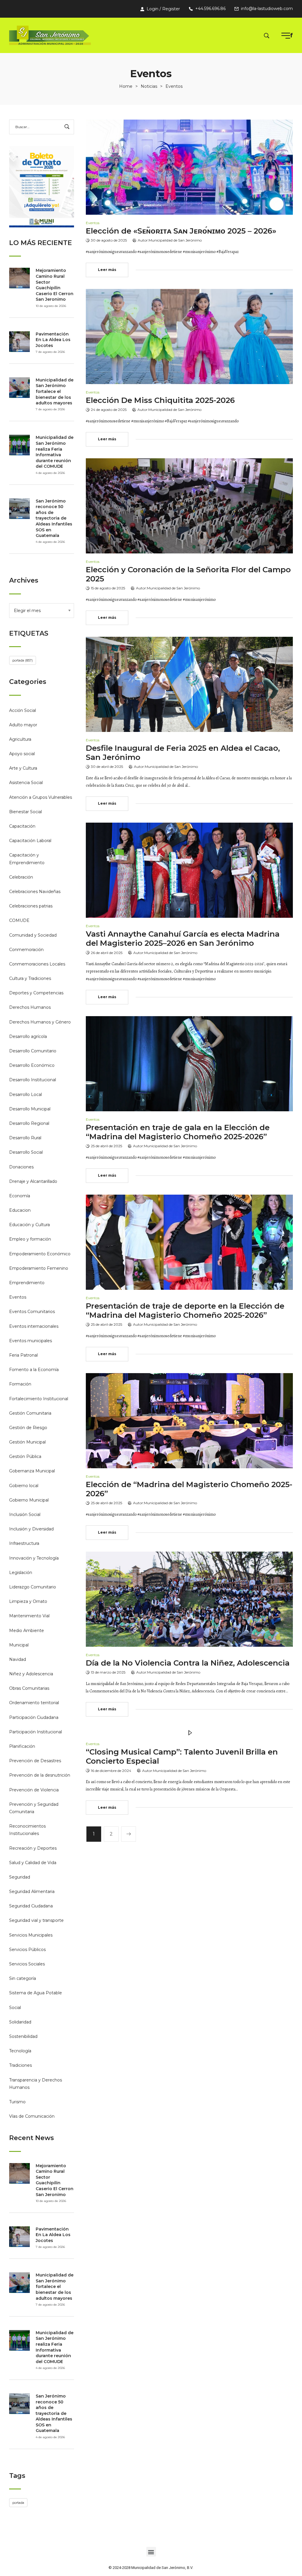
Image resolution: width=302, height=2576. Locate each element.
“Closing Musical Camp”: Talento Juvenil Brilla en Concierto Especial (182, 1756)
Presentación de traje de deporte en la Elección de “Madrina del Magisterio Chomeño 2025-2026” (185, 1311)
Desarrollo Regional (29, 1123)
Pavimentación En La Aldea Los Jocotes (53, 340)
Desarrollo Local (26, 1094)
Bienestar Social (26, 812)
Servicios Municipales (31, 1935)
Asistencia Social (26, 783)
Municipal (19, 1645)
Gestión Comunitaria (30, 1413)
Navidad (18, 1659)
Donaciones (21, 1167)
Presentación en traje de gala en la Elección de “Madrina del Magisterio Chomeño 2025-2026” (178, 1132)
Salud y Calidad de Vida (33, 1863)
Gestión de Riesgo (28, 1428)
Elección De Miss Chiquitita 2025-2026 (160, 400)
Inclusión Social (25, 1514)
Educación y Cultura (29, 1225)
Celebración (21, 877)
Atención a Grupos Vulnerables (41, 797)
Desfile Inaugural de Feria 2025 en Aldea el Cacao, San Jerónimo (183, 753)
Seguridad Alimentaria (32, 1892)
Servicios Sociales (27, 1964)
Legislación (21, 1573)
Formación (20, 1384)
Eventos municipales (31, 1341)
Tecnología (20, 2051)
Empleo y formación (30, 1239)
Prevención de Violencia (34, 1790)
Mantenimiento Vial (29, 1616)
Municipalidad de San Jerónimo (175, 240)
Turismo (17, 2102)
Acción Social (23, 710)
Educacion (20, 1210)
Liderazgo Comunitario (33, 1587)
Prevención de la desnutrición (40, 1775)
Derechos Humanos (30, 1007)
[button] (151, 2552)
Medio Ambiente (27, 1631)
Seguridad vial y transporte (36, 1920)
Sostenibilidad (23, 2036)
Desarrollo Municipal (30, 1109)
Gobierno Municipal (29, 1500)
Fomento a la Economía (34, 1370)
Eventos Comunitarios (32, 1312)
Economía (20, 1196)
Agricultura (20, 739)
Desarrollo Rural (25, 1138)
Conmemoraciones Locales (37, 964)
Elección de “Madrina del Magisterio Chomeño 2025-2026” (189, 1489)
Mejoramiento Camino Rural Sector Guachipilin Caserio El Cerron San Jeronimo (55, 285)
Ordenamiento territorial (34, 1703)
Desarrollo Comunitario (33, 1051)
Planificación (22, 1746)
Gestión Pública (25, 1456)
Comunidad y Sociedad (33, 935)
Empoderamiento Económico (40, 1254)
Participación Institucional (36, 1732)
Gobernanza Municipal (32, 1471)
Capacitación (22, 826)
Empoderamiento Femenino (39, 1268)
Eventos (18, 1297)
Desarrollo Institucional (33, 1080)
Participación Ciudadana (34, 1717)
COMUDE (19, 920)
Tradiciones (20, 2065)
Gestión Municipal (27, 1442)
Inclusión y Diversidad (31, 1529)
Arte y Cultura (23, 768)
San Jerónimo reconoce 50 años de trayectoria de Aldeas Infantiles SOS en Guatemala (54, 518)
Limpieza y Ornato (28, 1601)
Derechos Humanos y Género (40, 1022)
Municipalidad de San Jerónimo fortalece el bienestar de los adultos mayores (55, 391)
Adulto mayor (23, 725)
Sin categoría (23, 1978)
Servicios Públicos (27, 1950)
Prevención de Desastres (35, 1761)
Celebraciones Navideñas (35, 892)
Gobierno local (24, 1486)
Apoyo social (22, 754)
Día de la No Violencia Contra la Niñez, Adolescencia (188, 1663)
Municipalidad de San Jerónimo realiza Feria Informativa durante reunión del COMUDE (55, 452)
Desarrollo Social (26, 1152)
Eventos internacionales (34, 1326)
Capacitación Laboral (30, 841)
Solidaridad (20, 2022)
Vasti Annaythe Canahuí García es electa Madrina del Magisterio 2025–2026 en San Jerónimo (183, 939)
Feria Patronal (23, 1355)
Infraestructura (24, 1543)
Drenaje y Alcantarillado (33, 1181)
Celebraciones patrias (31, 906)
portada (23, 660)
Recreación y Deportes (33, 1848)
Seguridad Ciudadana (31, 1906)
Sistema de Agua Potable (36, 1993)
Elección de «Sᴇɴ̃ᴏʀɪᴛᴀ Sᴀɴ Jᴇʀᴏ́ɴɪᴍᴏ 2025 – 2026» (181, 231)
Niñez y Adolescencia (31, 1674)
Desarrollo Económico (32, 1065)
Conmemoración (26, 950)
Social (15, 2008)
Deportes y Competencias (36, 993)
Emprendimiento (27, 1283)
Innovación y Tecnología (34, 1558)
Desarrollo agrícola (28, 1036)
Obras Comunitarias (29, 1688)
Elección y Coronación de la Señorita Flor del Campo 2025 (188, 574)
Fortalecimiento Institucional (39, 1399)
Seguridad (20, 1877)
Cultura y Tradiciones (30, 978)
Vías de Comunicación (32, 2116)
